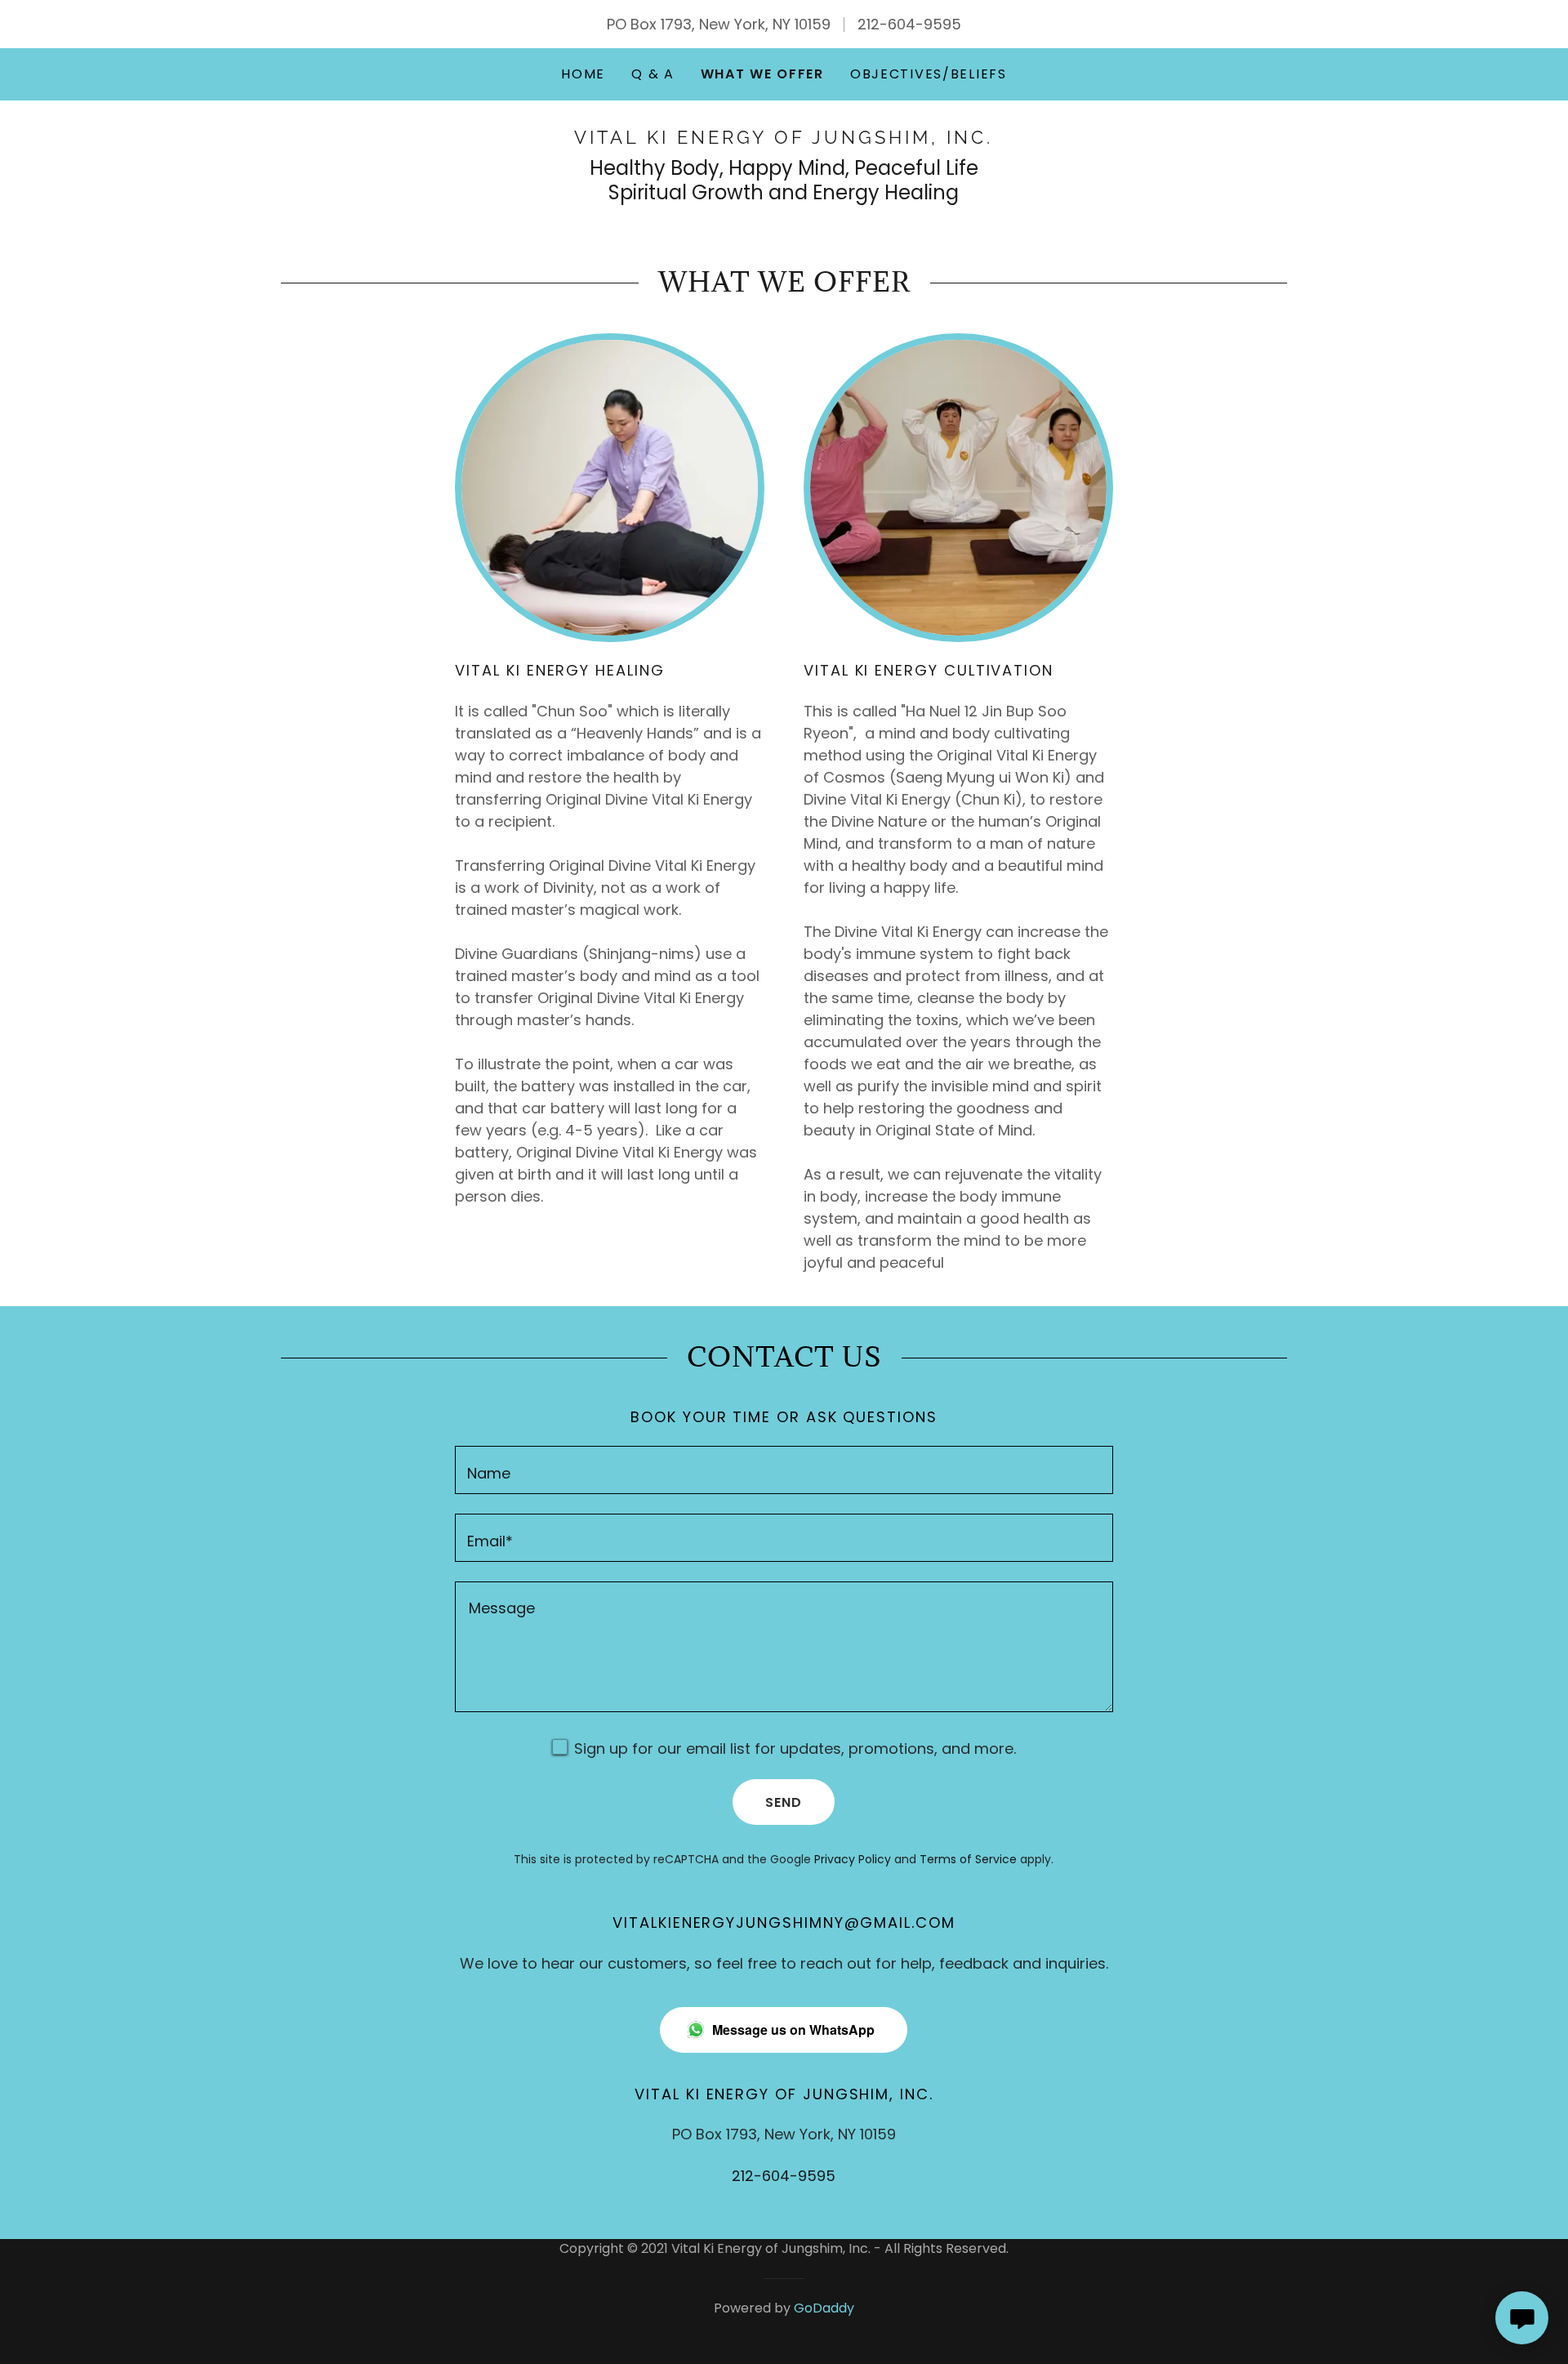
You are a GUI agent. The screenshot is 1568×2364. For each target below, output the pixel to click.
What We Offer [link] (762, 74)
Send (784, 1802)
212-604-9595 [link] (909, 24)
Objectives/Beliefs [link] (929, 74)
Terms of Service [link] (968, 1859)
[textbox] (784, 1470)
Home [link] (583, 74)
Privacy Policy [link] (853, 1859)
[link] (784, 138)
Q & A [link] (653, 74)
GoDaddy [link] (824, 2308)
